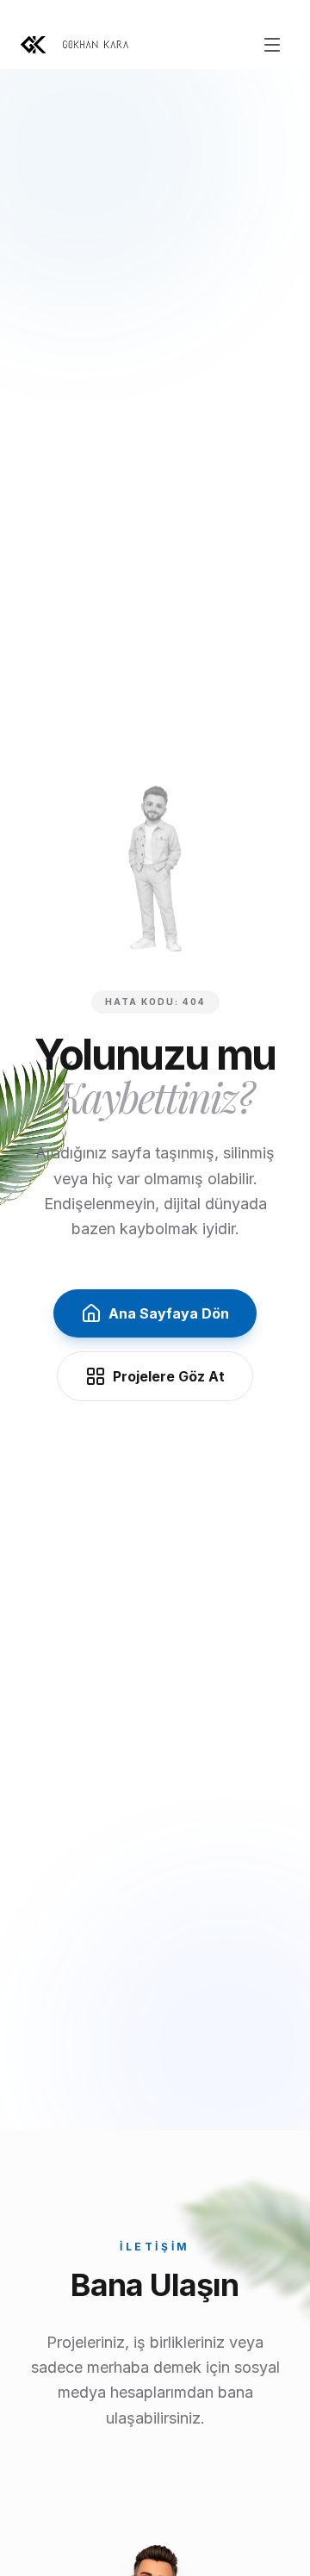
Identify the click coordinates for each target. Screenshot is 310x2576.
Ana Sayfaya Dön (169, 1313)
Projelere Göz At (169, 1376)
